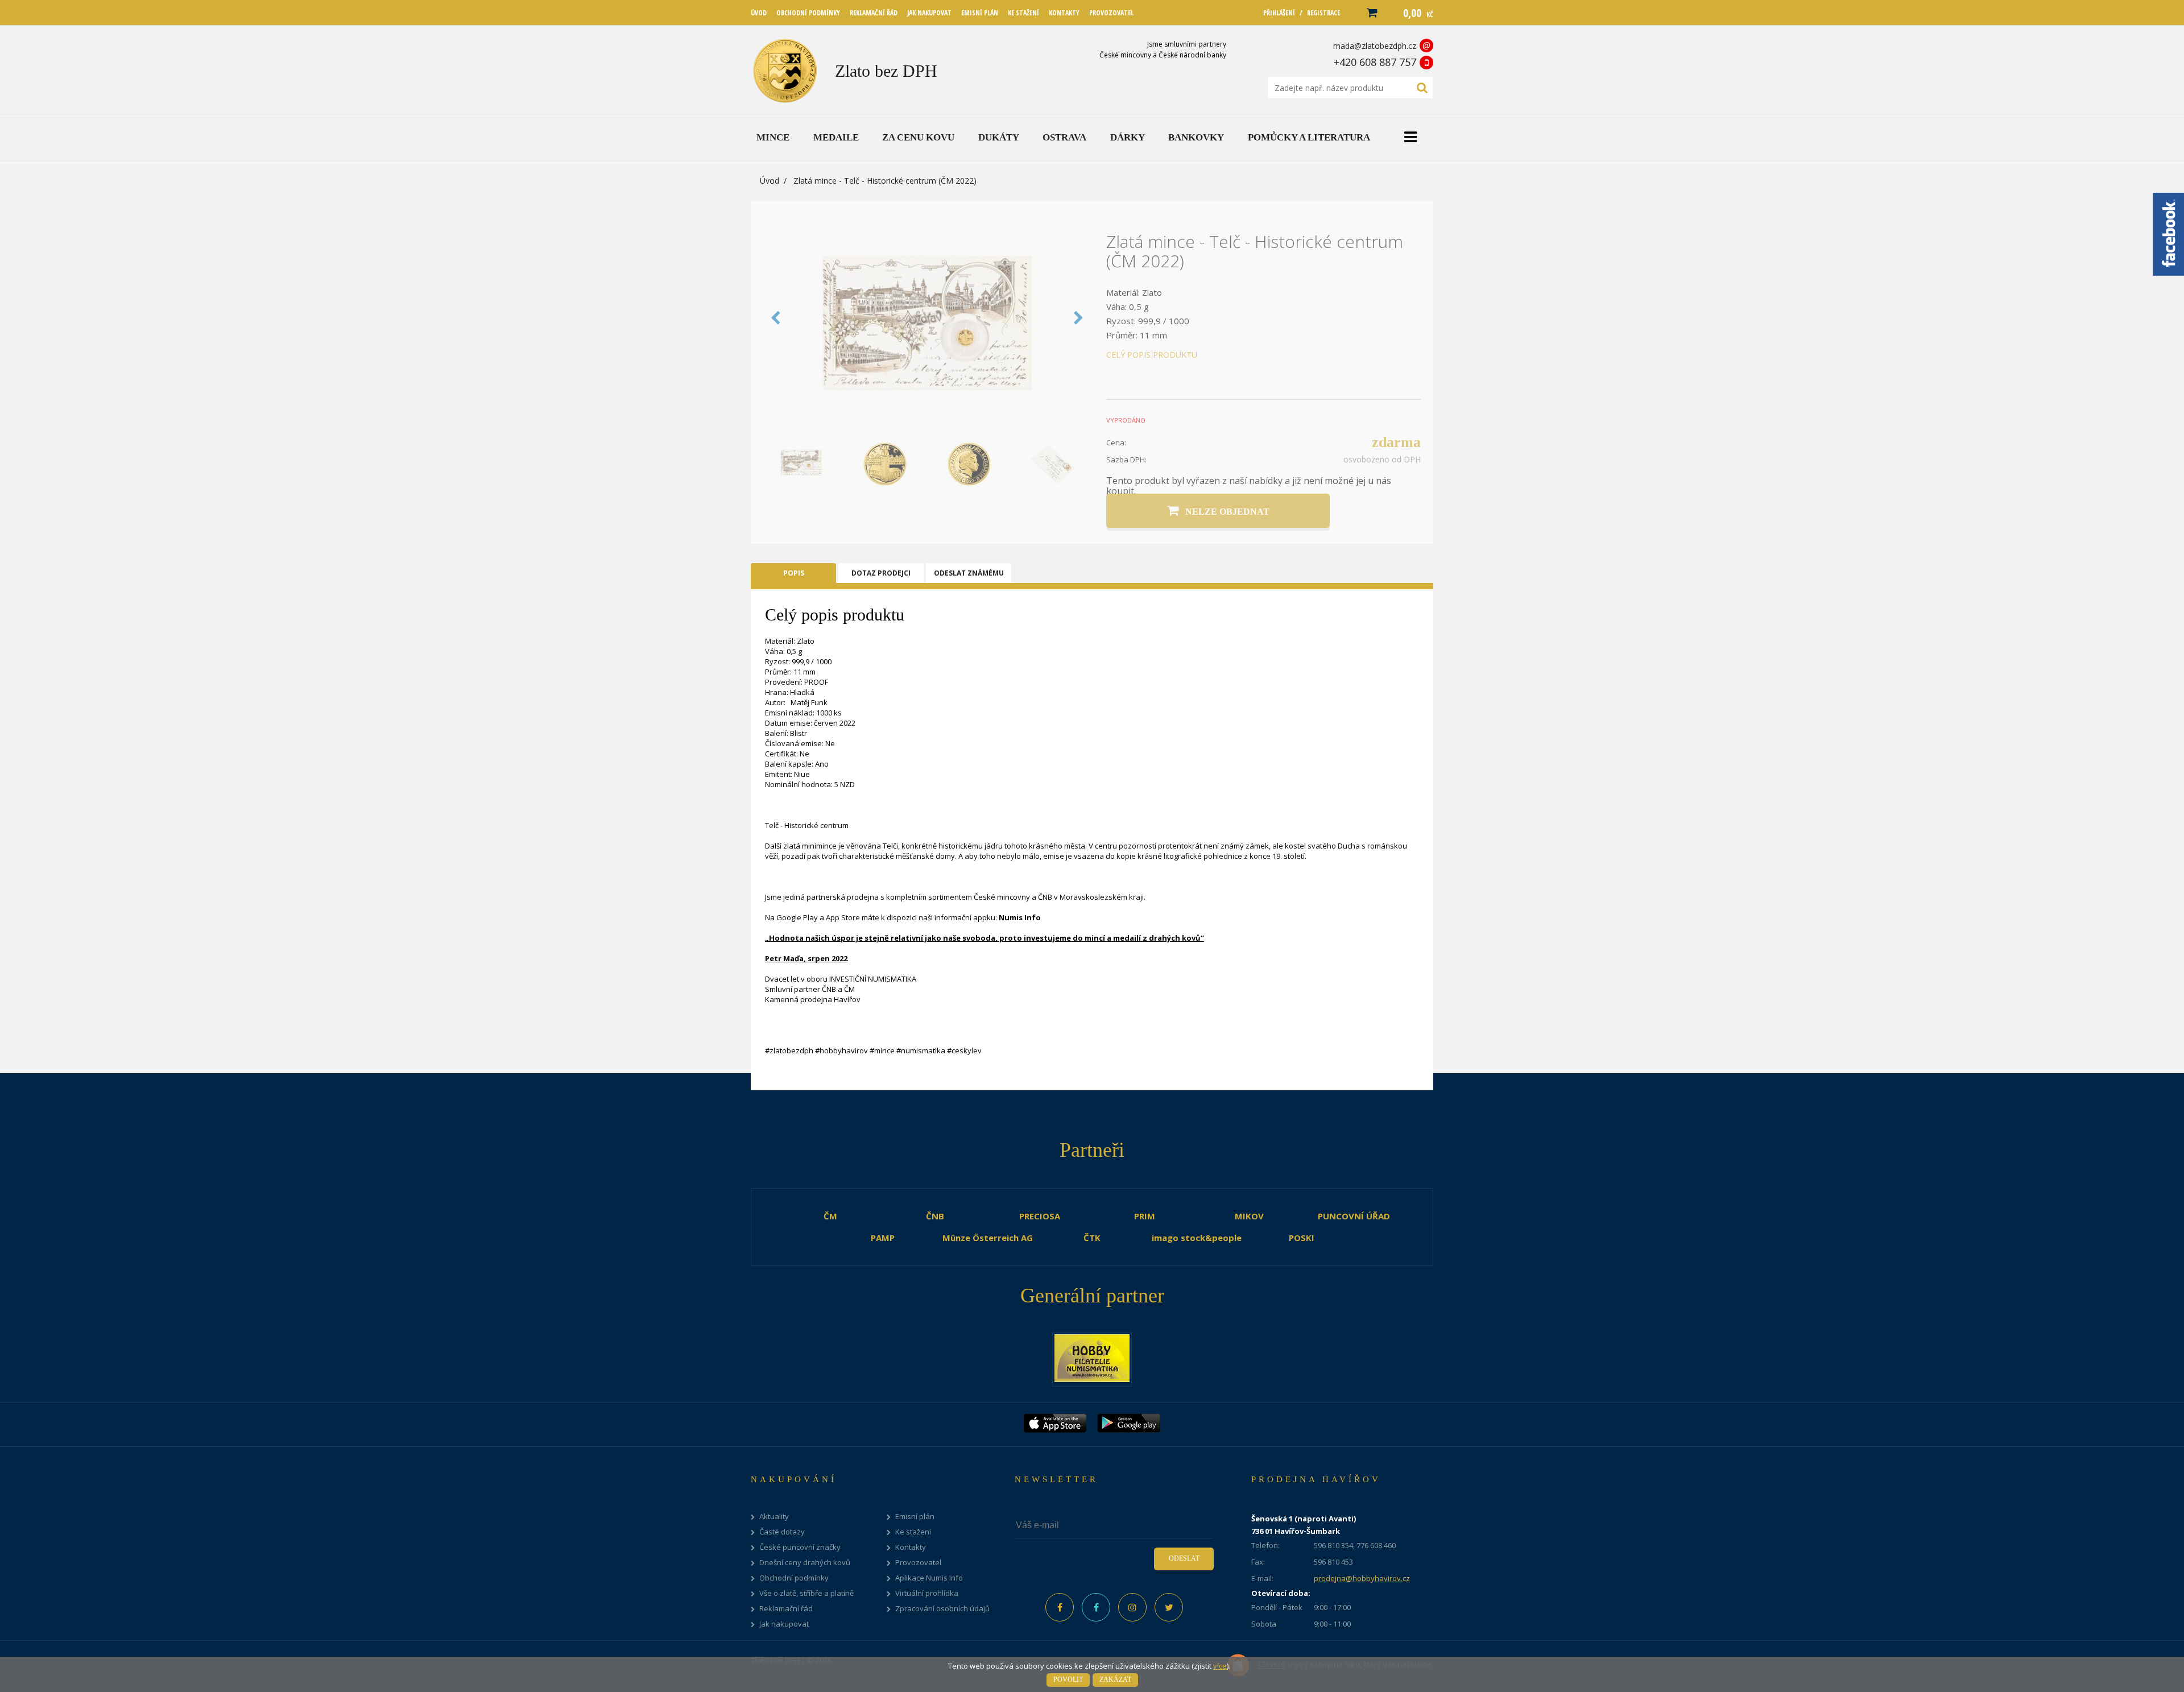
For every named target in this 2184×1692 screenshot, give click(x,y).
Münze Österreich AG (988, 1238)
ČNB (935, 1216)
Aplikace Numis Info (929, 1578)
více (1220, 1666)
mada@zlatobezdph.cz (1375, 46)
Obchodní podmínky (794, 1578)
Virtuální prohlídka (927, 1593)
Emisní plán (915, 1517)
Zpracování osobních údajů (942, 1609)
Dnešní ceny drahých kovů (805, 1563)
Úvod (770, 181)
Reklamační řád (786, 1609)
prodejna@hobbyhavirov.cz (1362, 1578)
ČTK (1092, 1238)
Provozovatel (918, 1563)
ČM (830, 1216)
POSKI (1302, 1238)
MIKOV (1249, 1216)
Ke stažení (913, 1532)
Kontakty (911, 1547)
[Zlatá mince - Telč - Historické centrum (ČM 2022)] (927, 428)
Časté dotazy (782, 1532)
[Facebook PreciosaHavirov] (1060, 1607)
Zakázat (1115, 1679)
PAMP (883, 1238)
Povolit (1068, 1679)
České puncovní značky (800, 1547)
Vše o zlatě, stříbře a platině (806, 1593)
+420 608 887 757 (1375, 62)
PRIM (1145, 1216)
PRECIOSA (1040, 1216)
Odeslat (1184, 1558)
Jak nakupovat (784, 1624)
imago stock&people (1197, 1238)
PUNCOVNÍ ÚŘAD (1354, 1216)
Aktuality (774, 1517)
